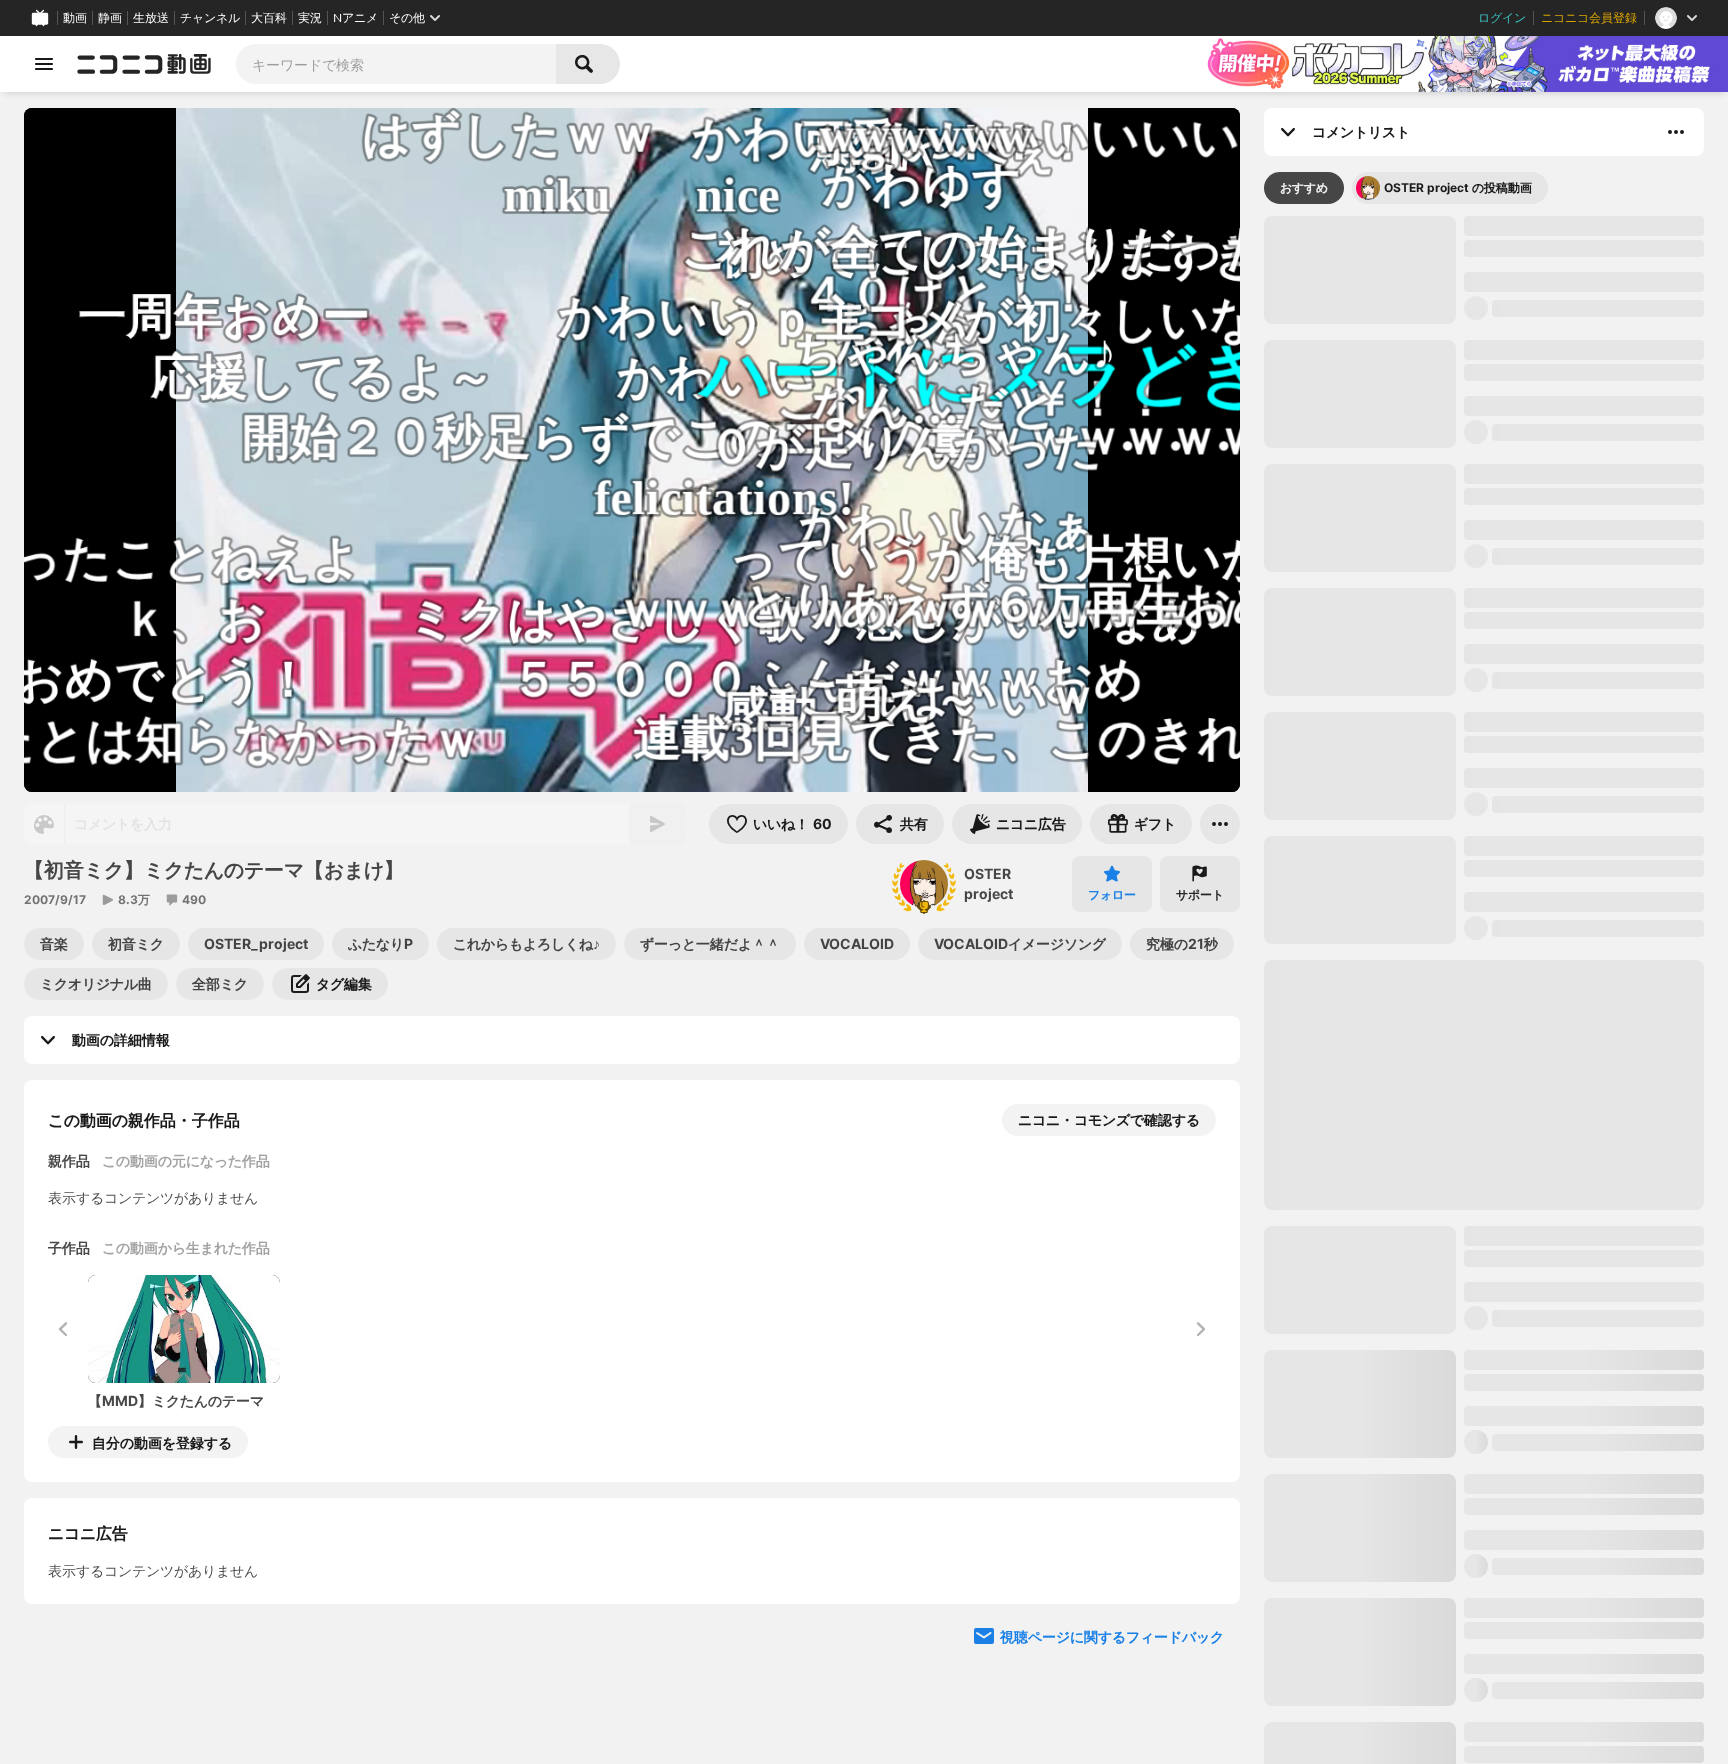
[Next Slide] (1200, 1628)
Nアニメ (355, 18)
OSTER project (988, 883)
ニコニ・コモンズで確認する (1109, 1119)
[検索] (588, 64)
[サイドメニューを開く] (44, 64)
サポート (1200, 894)
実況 (310, 18)
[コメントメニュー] (1676, 132)
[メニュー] (1220, 824)
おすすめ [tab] (1304, 187)
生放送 (151, 18)
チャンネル (210, 18)
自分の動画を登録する (162, 1442)
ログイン (1502, 18)
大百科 (269, 18)
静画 (110, 18)
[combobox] (396, 64)
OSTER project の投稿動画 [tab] (1458, 187)
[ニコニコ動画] (144, 64)
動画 (75, 18)
